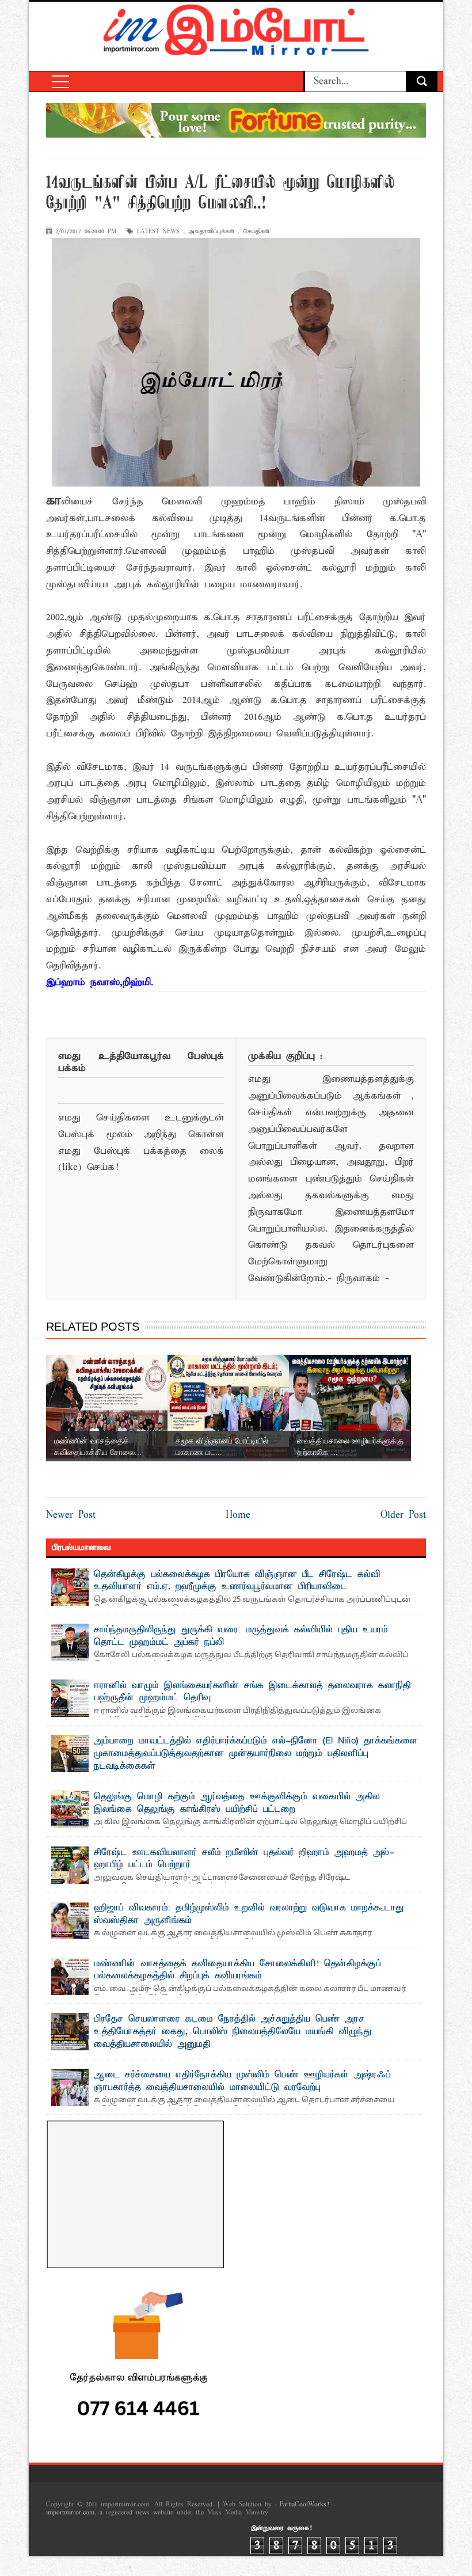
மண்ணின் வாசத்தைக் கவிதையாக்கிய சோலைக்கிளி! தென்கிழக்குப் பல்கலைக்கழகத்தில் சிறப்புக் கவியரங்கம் (237, 1970)
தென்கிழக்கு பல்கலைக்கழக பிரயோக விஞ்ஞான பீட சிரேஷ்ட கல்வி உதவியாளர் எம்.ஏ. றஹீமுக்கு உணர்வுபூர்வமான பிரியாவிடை (237, 1581)
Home (238, 1515)
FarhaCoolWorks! (304, 2505)
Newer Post (71, 1515)
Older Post (403, 1515)
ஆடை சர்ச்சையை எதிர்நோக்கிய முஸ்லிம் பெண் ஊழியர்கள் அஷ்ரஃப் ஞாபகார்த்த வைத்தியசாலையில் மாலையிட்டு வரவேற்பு (242, 2081)
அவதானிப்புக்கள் (211, 232)
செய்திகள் (256, 232)
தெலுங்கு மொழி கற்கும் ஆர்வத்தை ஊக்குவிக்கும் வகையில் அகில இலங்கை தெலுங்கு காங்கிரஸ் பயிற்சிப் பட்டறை (237, 1803)
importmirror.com (70, 2513)
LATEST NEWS (158, 232)
